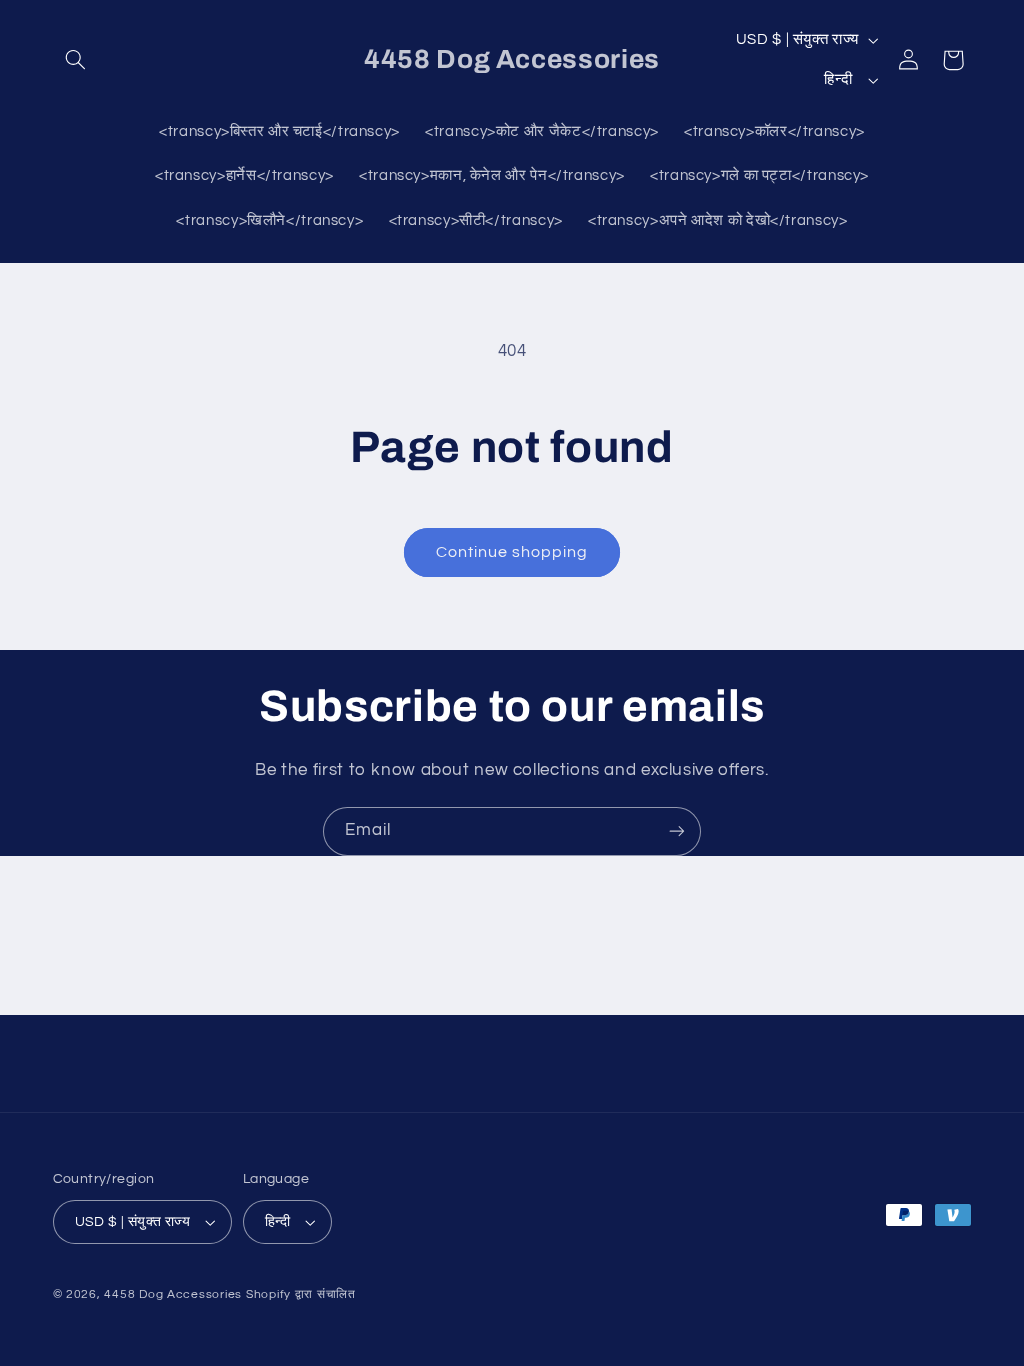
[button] (76, 60)
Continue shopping (512, 552)
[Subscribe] (677, 831)
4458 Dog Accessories (174, 1294)
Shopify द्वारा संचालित (301, 1294)
